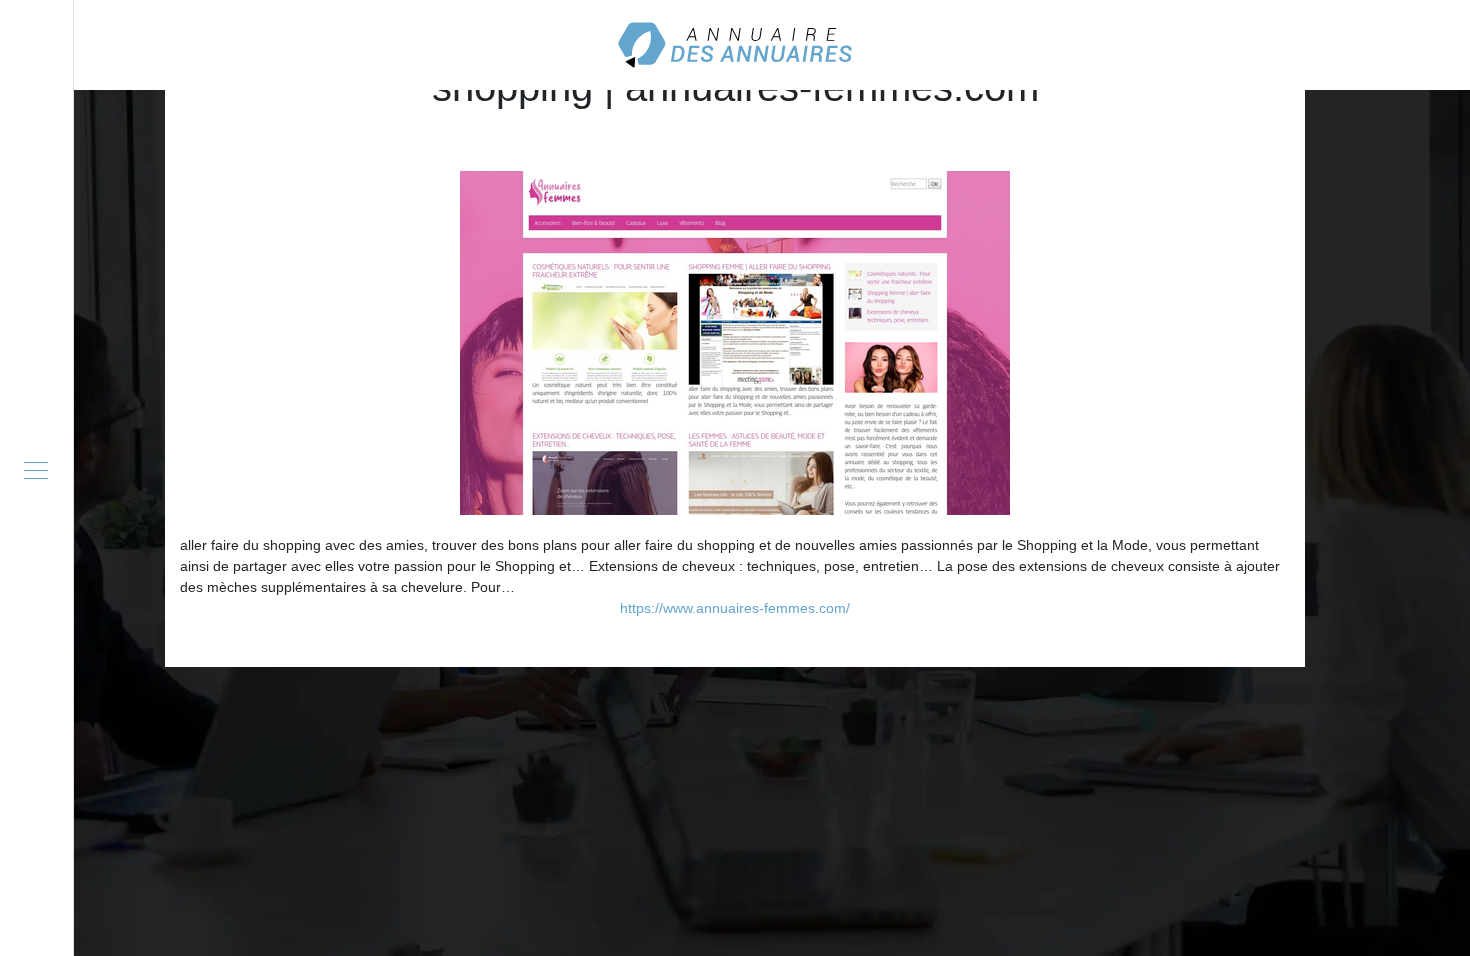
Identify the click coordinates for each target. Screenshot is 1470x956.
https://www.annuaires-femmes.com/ (735, 608)
